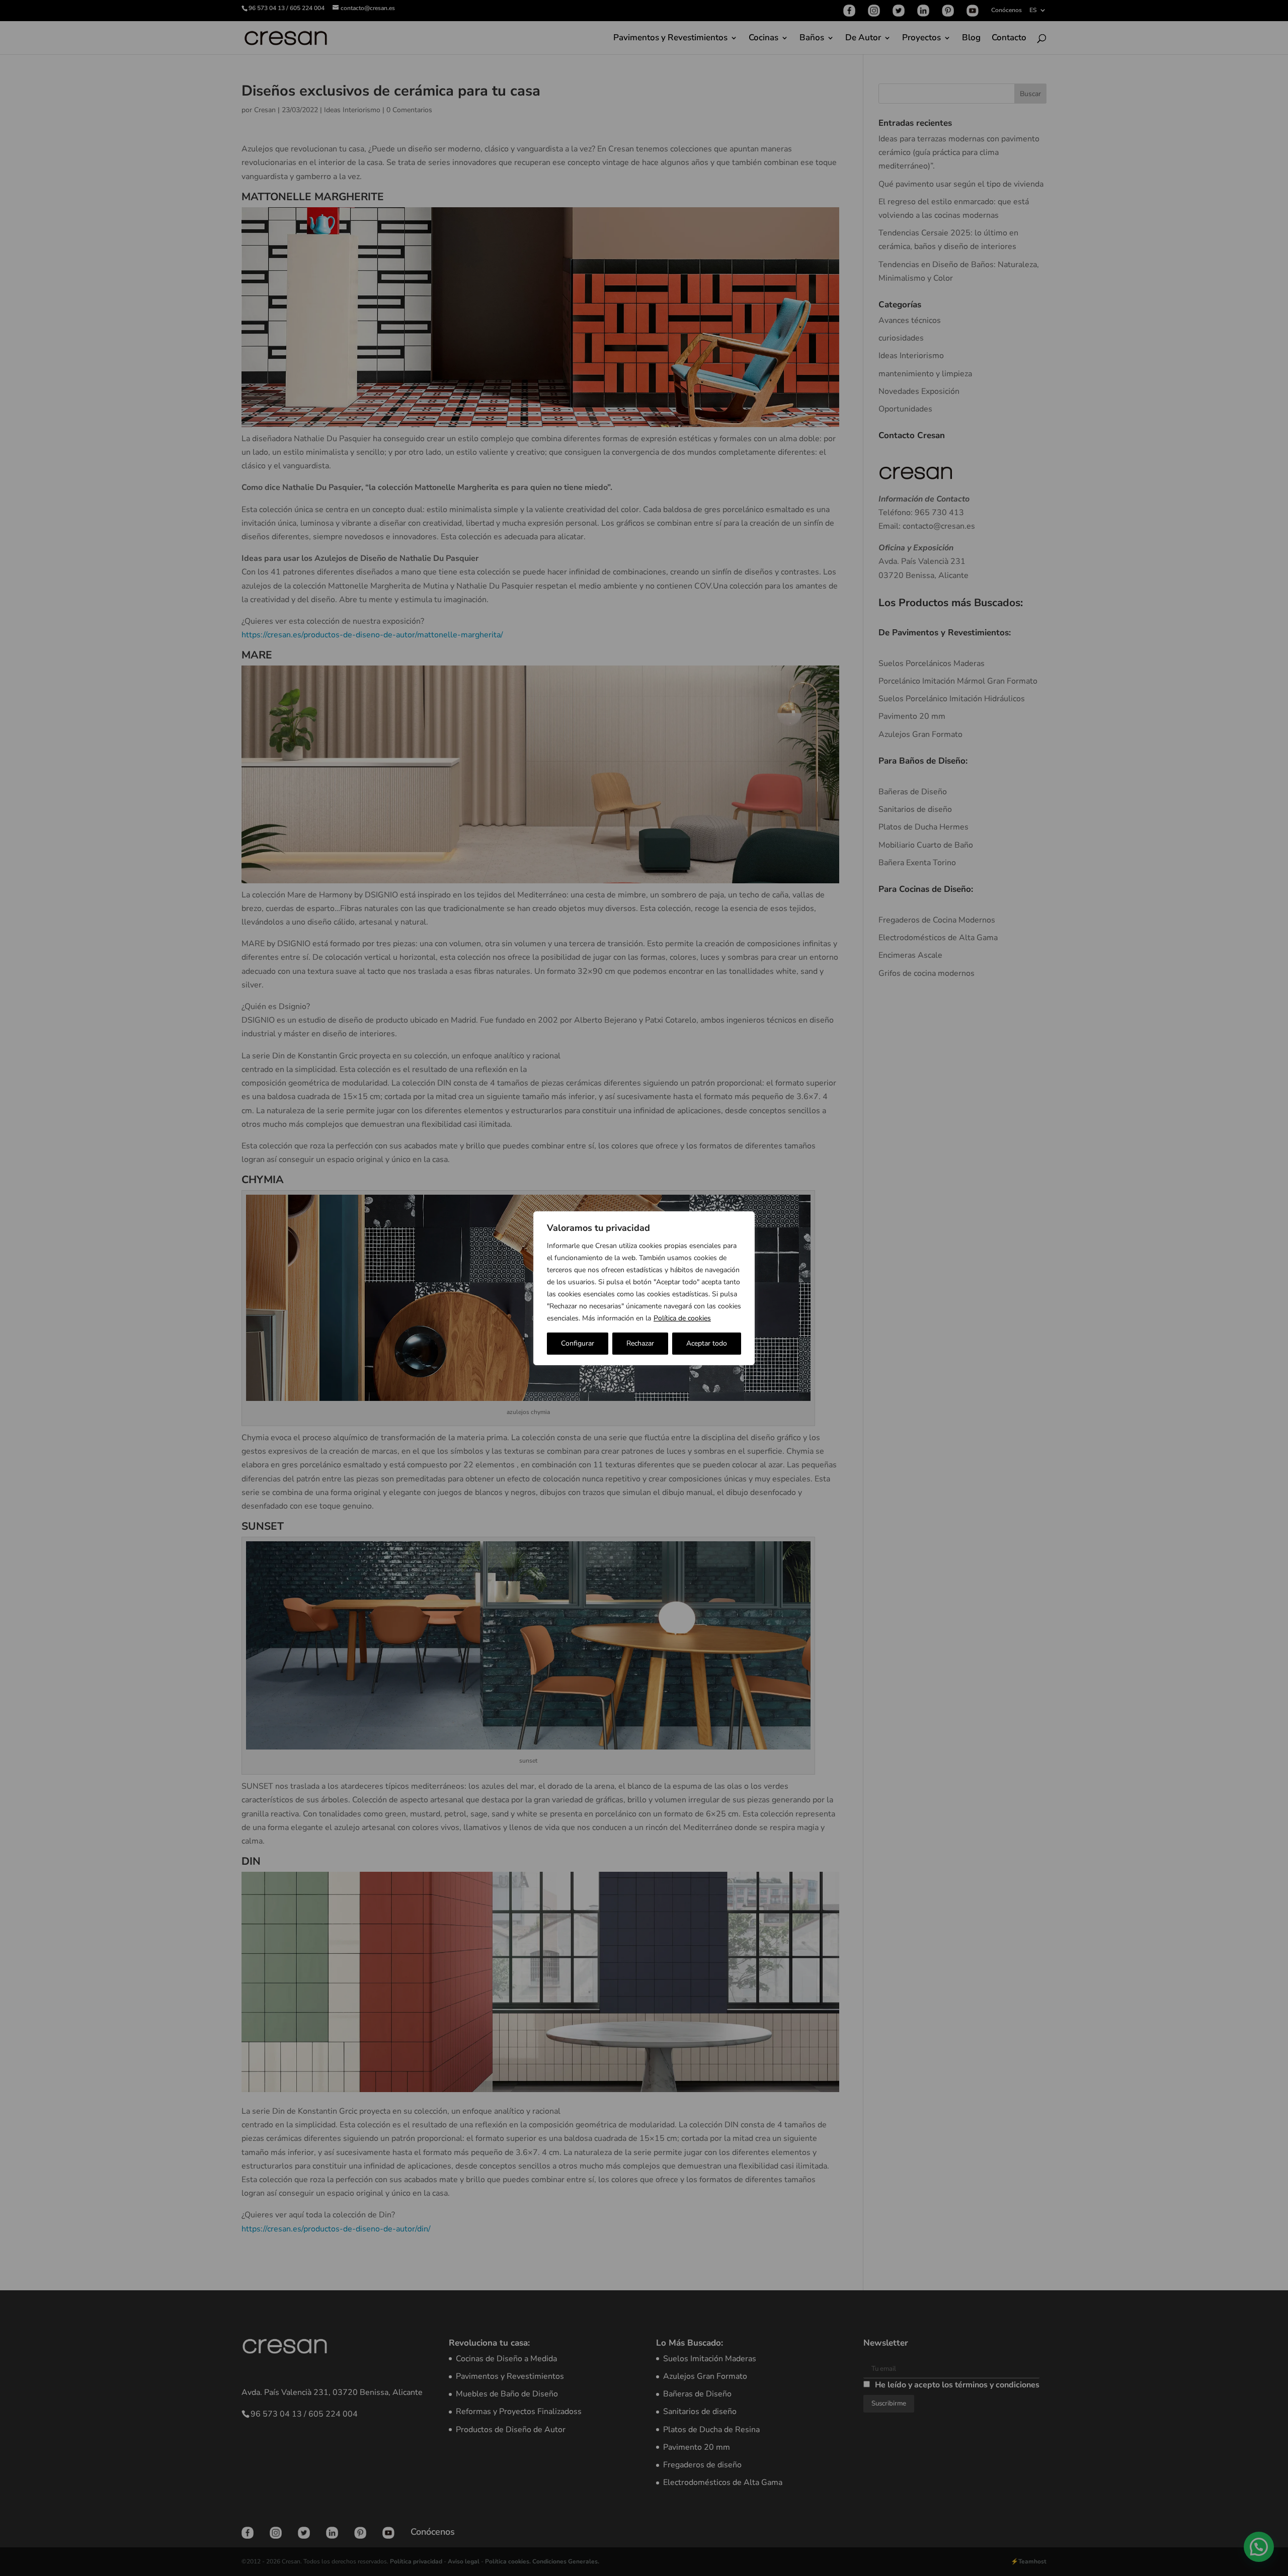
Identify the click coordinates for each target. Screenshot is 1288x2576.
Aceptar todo (707, 1343)
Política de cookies (682, 1318)
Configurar (578, 1343)
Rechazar (640, 1343)
